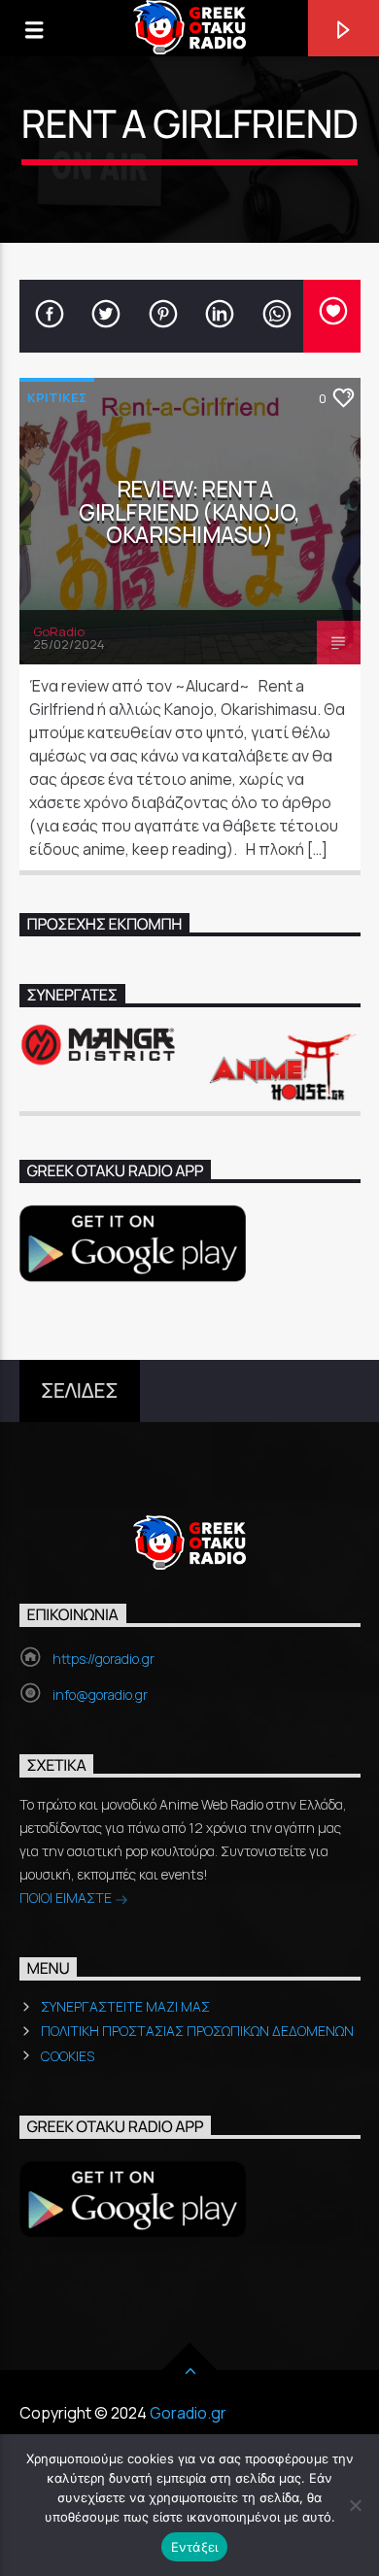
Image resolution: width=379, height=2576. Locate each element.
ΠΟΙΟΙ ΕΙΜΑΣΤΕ (67, 1898)
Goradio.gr (188, 2413)
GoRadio (59, 631)
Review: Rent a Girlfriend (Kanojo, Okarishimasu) (189, 512)
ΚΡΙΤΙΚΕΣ (57, 397)
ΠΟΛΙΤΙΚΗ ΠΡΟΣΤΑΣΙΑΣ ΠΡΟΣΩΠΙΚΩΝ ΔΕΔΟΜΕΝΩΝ (197, 2031)
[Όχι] (355, 2505)
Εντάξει (195, 2547)
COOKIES (68, 2056)
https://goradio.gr (103, 1659)
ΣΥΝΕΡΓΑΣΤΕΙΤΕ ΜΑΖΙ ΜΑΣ (125, 2006)
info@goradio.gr (100, 1695)
